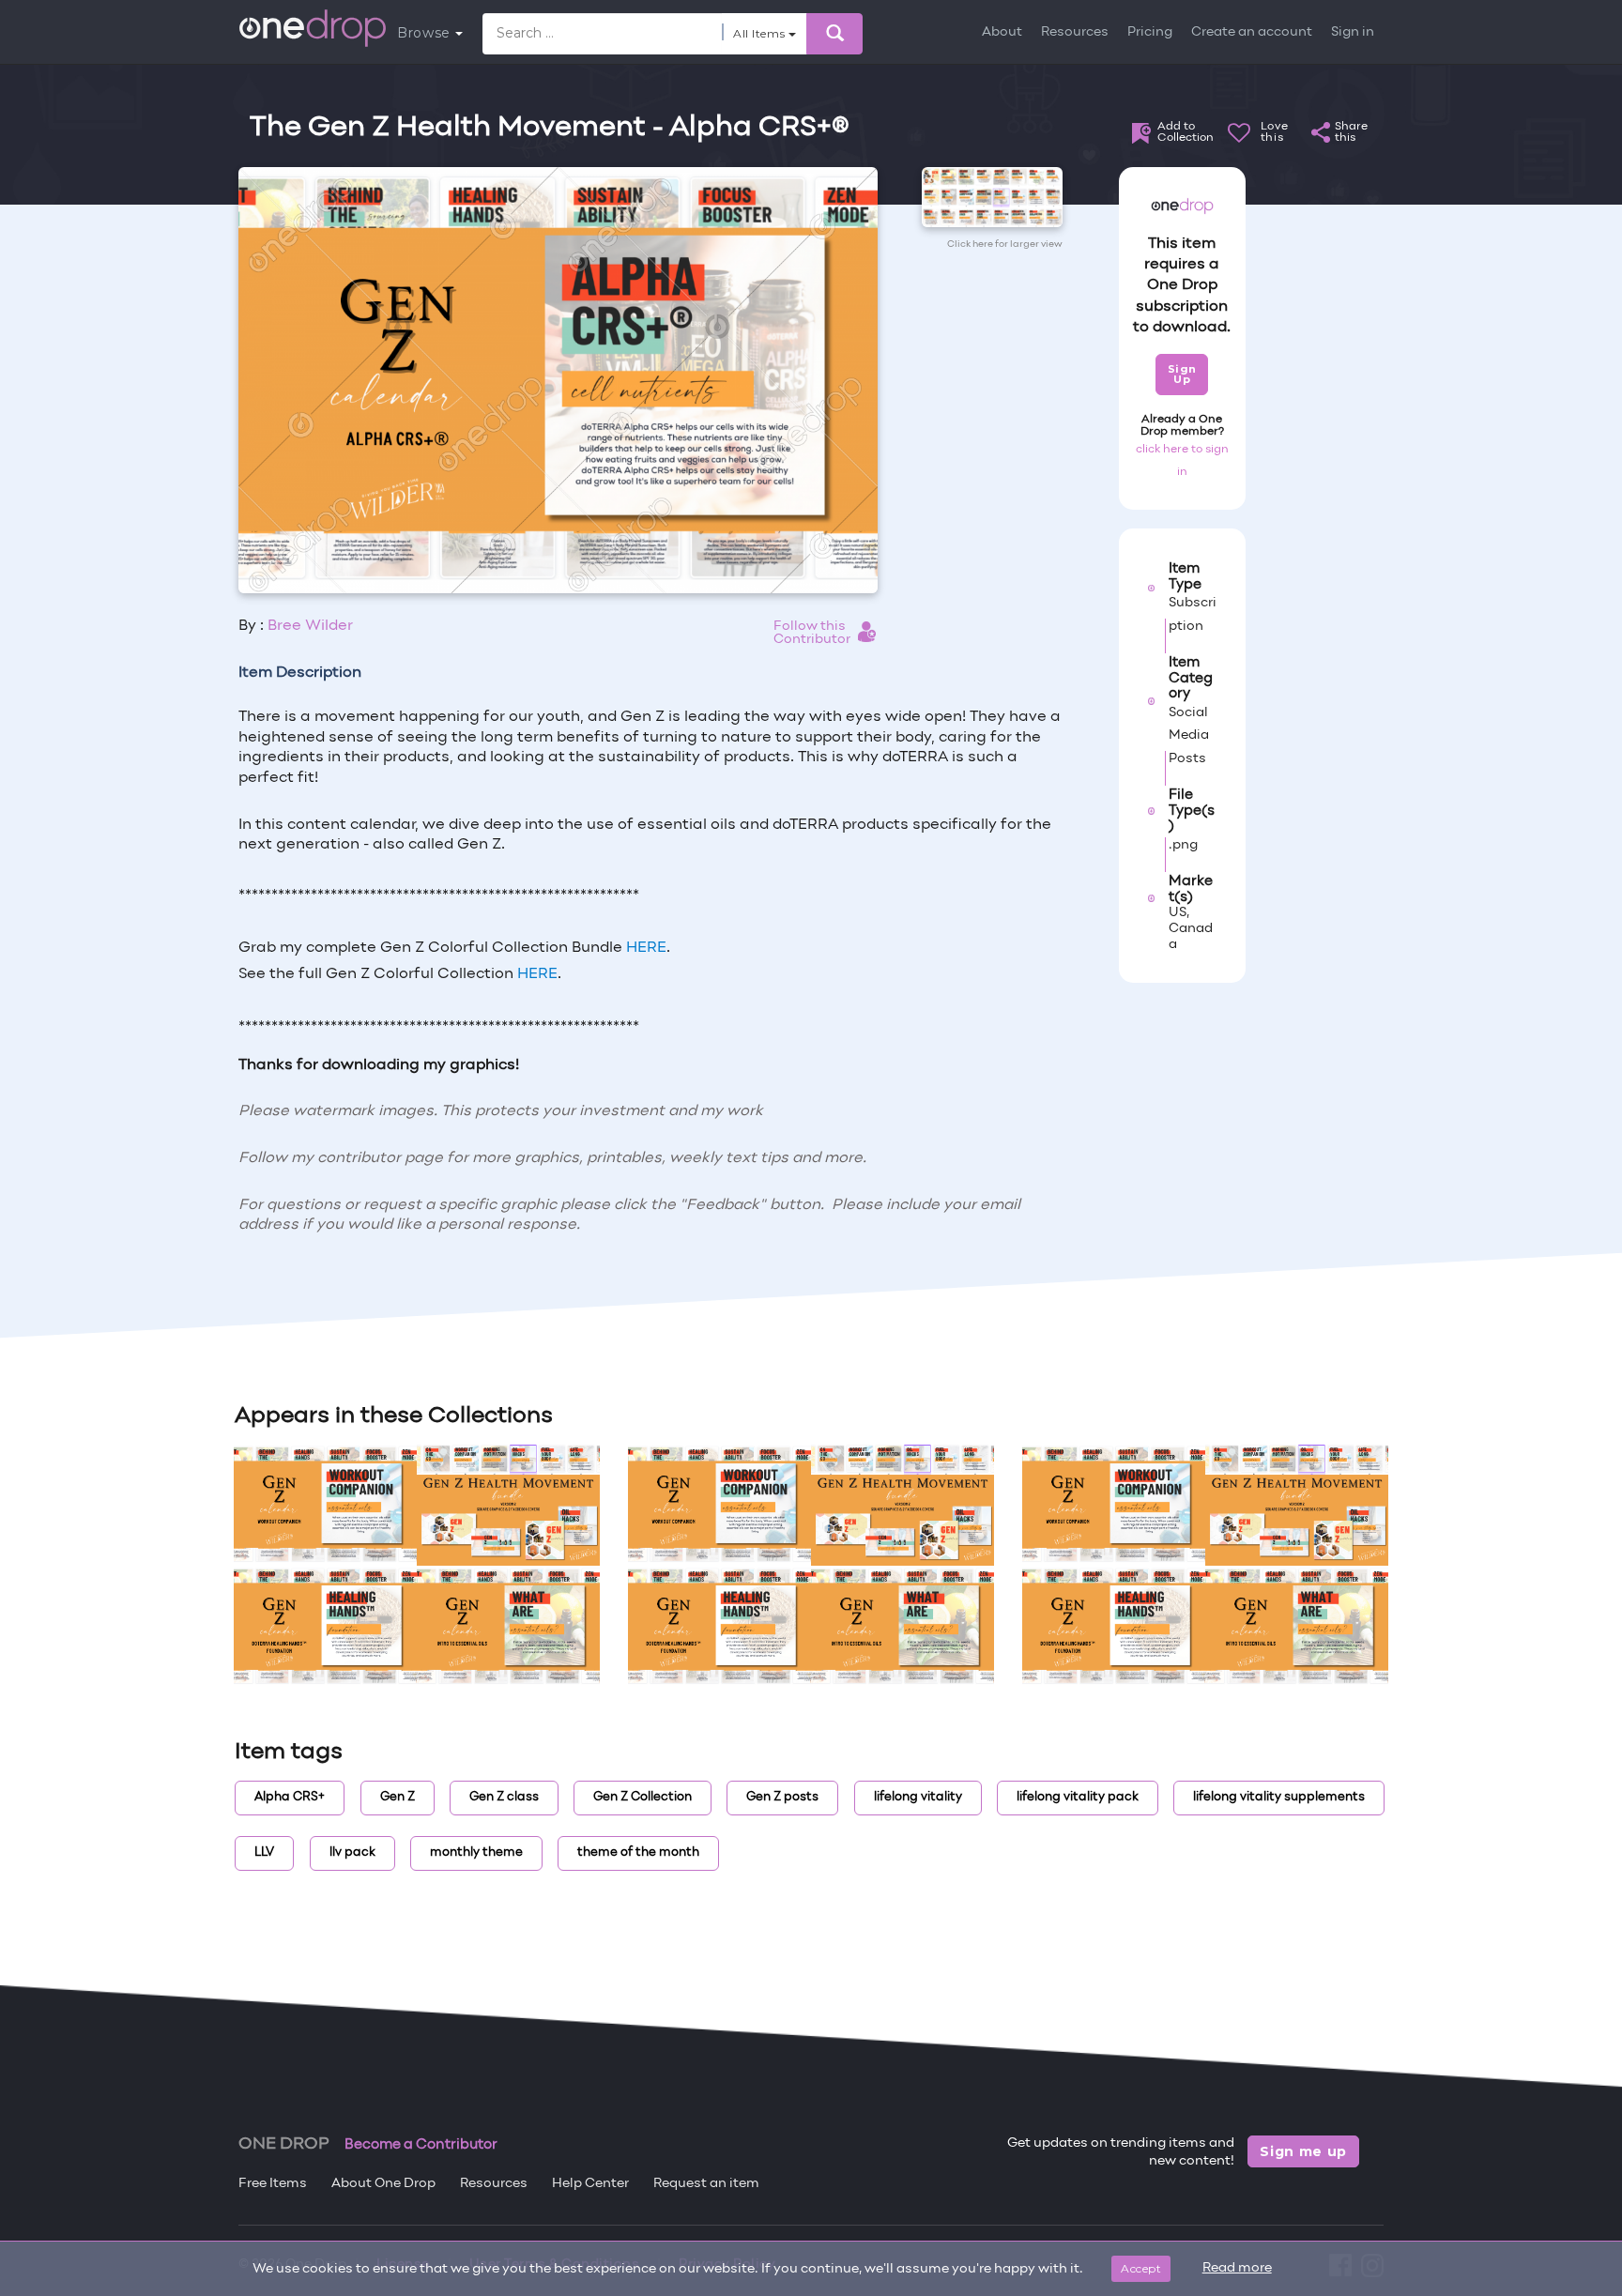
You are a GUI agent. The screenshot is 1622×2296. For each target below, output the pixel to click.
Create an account (1252, 32)
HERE (646, 948)
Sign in (1353, 32)
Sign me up (1303, 2151)
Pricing (1150, 32)
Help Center (590, 2184)
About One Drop (383, 2184)
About (1002, 32)
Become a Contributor (421, 2145)
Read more (1237, 2268)
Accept (1141, 2268)
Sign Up (1182, 374)
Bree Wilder (310, 626)
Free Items (273, 2184)
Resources (1075, 32)
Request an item (706, 2184)
